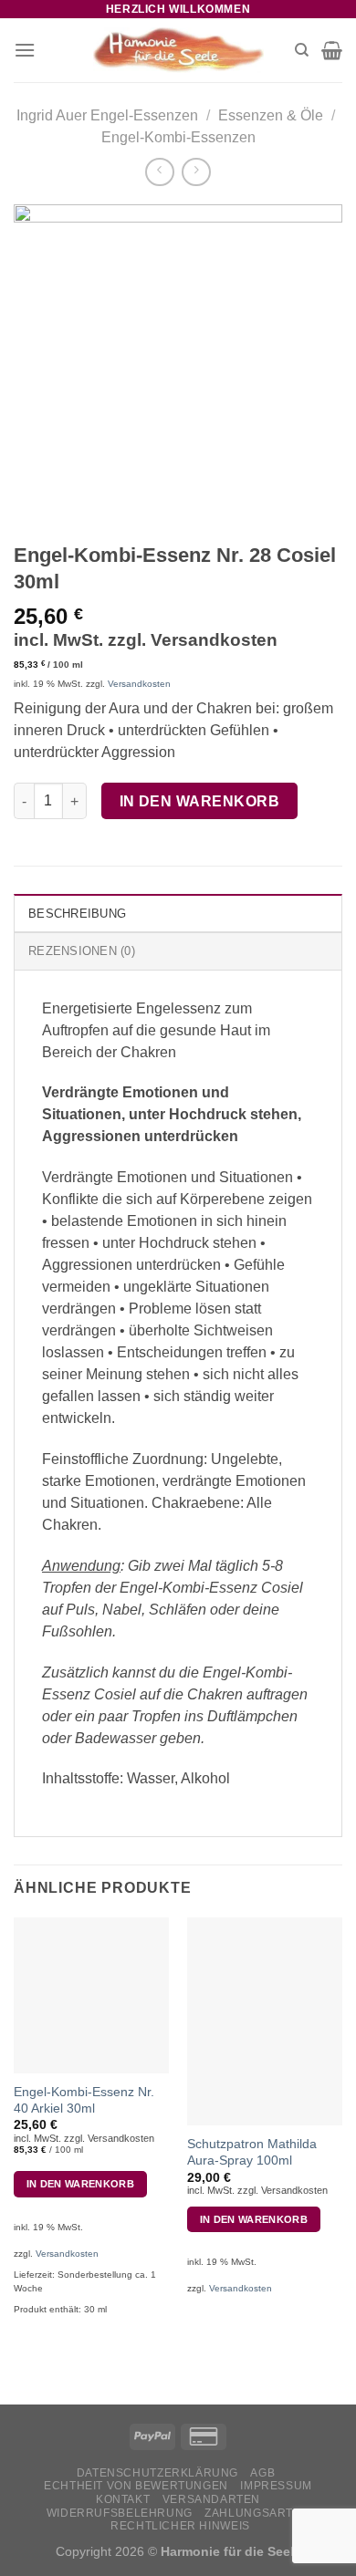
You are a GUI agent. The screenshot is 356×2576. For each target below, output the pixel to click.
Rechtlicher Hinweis (180, 2526)
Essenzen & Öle (271, 115)
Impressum (276, 2486)
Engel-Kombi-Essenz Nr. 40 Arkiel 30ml (84, 2100)
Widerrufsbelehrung (120, 2513)
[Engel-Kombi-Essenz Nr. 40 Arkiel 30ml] (91, 1995)
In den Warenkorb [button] (80, 2184)
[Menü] (25, 50)
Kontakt (123, 2499)
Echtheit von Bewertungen (136, 2486)
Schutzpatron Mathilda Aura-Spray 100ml (252, 2152)
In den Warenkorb (199, 801)
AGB (262, 2473)
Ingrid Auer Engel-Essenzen (107, 115)
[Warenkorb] (332, 50)
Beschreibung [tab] (77, 914)
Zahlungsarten (257, 2513)
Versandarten (211, 2499)
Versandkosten (139, 684)
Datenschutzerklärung (157, 2473)
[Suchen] (302, 50)
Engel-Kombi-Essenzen (178, 137)
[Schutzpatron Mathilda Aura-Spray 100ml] (265, 2021)
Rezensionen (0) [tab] (82, 951)
